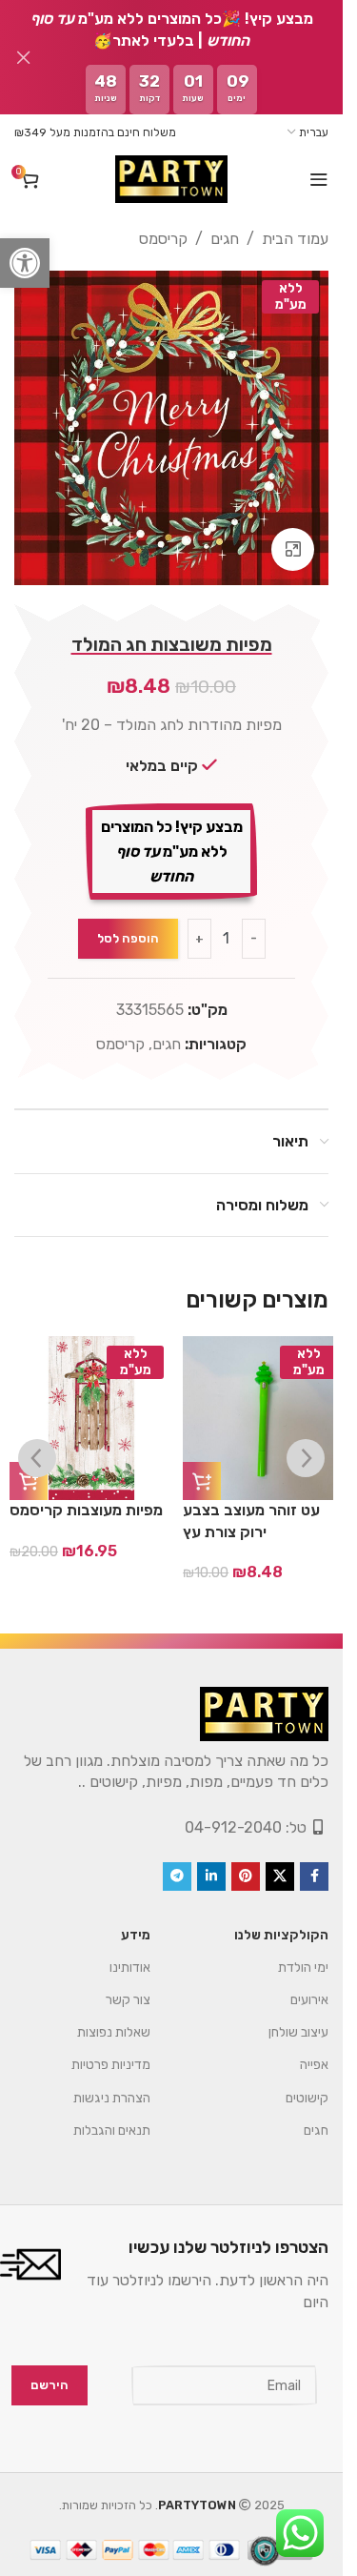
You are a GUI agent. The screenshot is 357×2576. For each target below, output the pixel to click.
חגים (225, 239)
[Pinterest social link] (246, 1876)
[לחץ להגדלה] (293, 549)
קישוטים (307, 2098)
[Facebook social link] (314, 1876)
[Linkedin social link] (211, 1876)
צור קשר (128, 2000)
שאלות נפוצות (114, 2032)
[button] (25, 263)
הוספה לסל (128, 938)
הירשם (50, 2385)
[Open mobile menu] (319, 179)
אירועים (309, 2000)
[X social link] (280, 1876)
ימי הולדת (303, 1967)
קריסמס (163, 239)
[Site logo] (171, 179)
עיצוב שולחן (298, 2032)
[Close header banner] (24, 57)
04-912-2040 (233, 1827)
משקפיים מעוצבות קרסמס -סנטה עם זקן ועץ (255, 1531)
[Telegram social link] (177, 1876)
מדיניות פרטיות (111, 2065)
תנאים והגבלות (112, 2130)
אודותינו (130, 1967)
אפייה (314, 2065)
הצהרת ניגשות (112, 2098)
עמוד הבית (295, 239)
